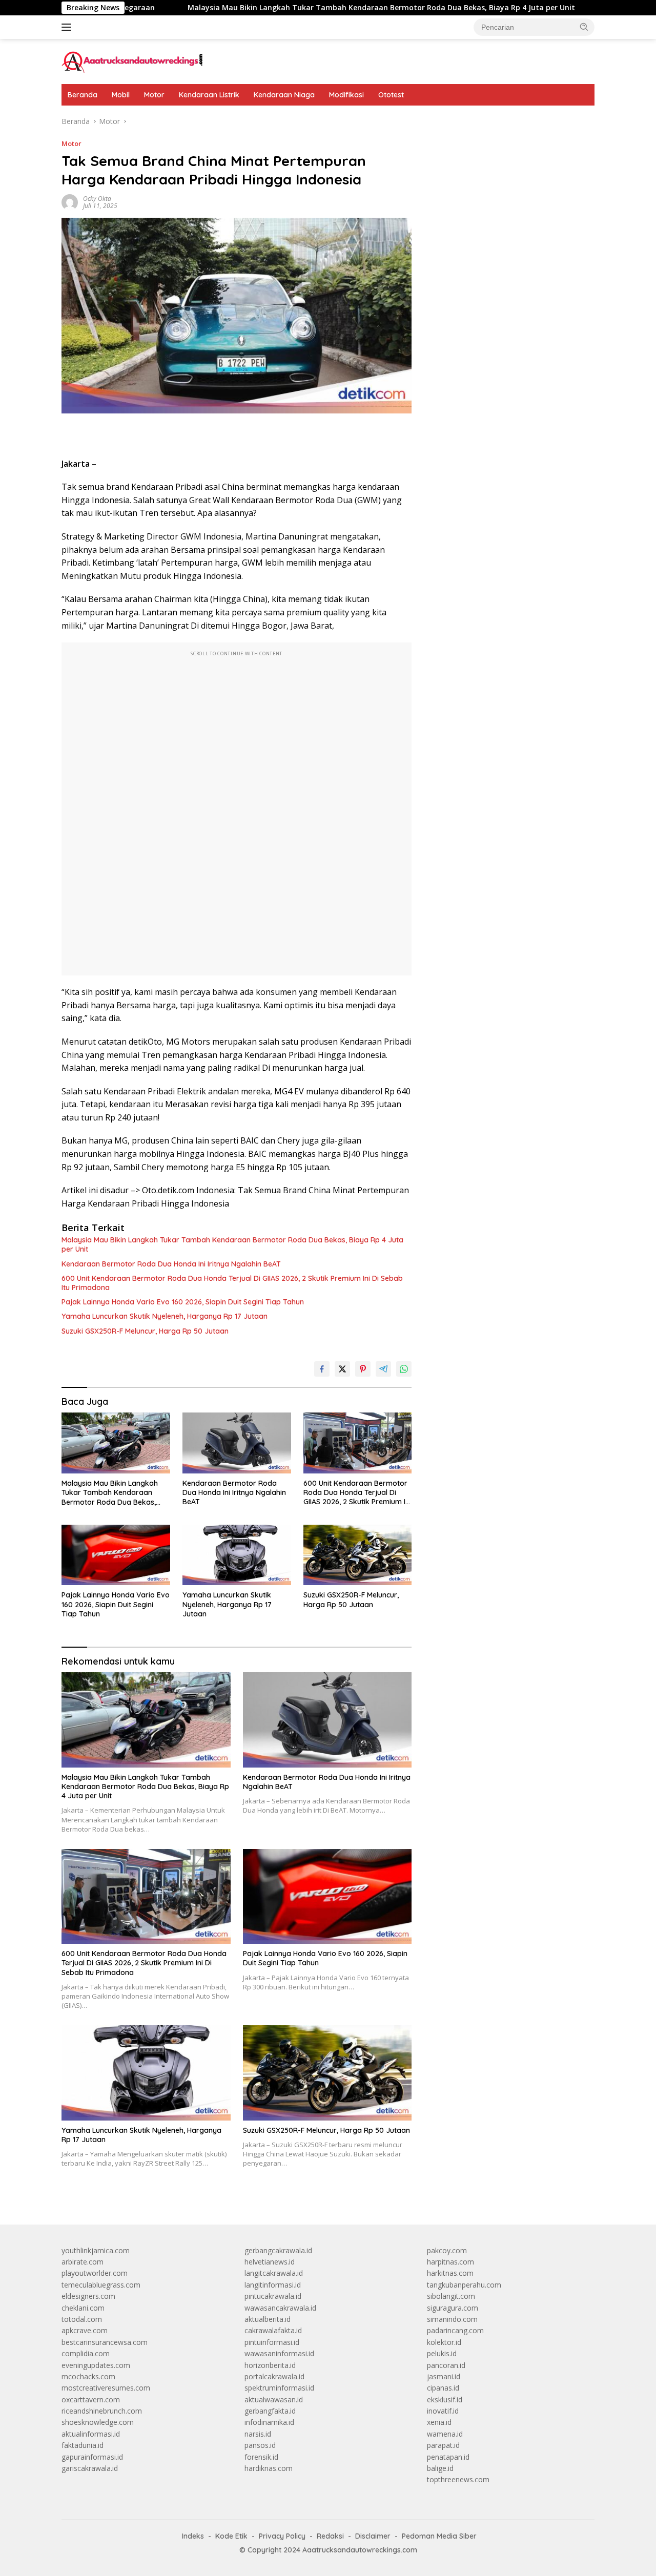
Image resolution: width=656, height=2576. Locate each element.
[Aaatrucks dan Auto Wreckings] (133, 61)
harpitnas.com (450, 2262)
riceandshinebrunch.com (102, 2411)
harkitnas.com (450, 2273)
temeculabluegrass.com (101, 2285)
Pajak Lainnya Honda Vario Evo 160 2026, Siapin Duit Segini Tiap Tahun (183, 1302)
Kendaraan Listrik (209, 95)
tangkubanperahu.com (464, 2285)
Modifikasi (346, 95)
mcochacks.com (88, 2376)
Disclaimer (373, 2536)
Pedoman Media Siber (439, 2536)
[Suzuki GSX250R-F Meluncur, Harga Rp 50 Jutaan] (358, 1555)
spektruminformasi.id (279, 2388)
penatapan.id (448, 2457)
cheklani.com (83, 2308)
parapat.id (443, 2445)
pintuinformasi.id (272, 2342)
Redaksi (330, 2536)
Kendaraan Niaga (284, 95)
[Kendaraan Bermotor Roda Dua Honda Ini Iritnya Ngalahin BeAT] (237, 1443)
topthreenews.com (458, 2479)
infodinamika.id (269, 2422)
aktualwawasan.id (274, 2400)
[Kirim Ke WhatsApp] (404, 1369)
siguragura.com (453, 2308)
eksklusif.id (445, 2400)
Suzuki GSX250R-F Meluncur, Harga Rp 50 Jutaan (145, 1331)
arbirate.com (83, 2262)
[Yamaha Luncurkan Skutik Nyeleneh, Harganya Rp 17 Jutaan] (237, 1555)
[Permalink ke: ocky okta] (70, 202)
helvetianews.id (270, 2262)
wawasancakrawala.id (280, 2308)
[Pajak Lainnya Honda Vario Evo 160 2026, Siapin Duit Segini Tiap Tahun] (116, 1555)
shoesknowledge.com (98, 2422)
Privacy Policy (282, 2536)
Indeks (193, 2536)
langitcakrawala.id (274, 2273)
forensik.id (261, 2457)
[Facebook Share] (322, 1369)
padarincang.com (455, 2330)
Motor (154, 95)
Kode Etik (231, 2536)
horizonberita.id (270, 2365)
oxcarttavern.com (91, 2400)
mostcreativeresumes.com (106, 2388)
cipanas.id (443, 2388)
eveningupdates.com (96, 2365)
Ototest (391, 95)
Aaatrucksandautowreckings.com (360, 2550)
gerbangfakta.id (270, 2411)
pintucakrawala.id (273, 2296)
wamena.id (445, 2434)
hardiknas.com (269, 2468)
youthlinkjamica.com (96, 2250)
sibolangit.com (451, 2296)
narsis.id (258, 2434)
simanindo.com (452, 2319)
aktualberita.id (268, 2319)
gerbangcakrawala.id (278, 2250)
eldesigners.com (88, 2296)
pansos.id (260, 2445)
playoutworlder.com (95, 2273)
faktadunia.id (83, 2445)
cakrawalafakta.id (273, 2330)
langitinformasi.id (273, 2285)
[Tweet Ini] (342, 1369)
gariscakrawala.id (90, 2468)
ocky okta (97, 199)
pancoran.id (446, 2365)
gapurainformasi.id (92, 2457)
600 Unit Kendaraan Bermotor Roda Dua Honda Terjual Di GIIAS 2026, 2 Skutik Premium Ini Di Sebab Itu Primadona (232, 1283)
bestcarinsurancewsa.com (105, 2342)
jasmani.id (444, 2376)
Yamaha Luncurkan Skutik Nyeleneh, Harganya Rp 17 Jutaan (165, 1316)
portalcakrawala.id (274, 2376)
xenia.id (439, 2422)
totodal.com (82, 2319)
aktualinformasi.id (91, 2434)
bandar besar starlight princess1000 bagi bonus (505, 121)
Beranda (83, 95)
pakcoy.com (447, 2250)
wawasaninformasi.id (279, 2353)
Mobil (121, 95)
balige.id (440, 2468)
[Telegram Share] (383, 1369)
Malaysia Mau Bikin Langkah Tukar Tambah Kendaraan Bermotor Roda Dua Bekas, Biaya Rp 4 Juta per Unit (299, 8)
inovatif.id (443, 2411)
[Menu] (68, 27)
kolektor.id (444, 2342)
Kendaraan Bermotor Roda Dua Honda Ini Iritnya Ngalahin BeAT (171, 1264)
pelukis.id (442, 2353)
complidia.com (86, 2353)
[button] (584, 27)
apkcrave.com (85, 2330)
